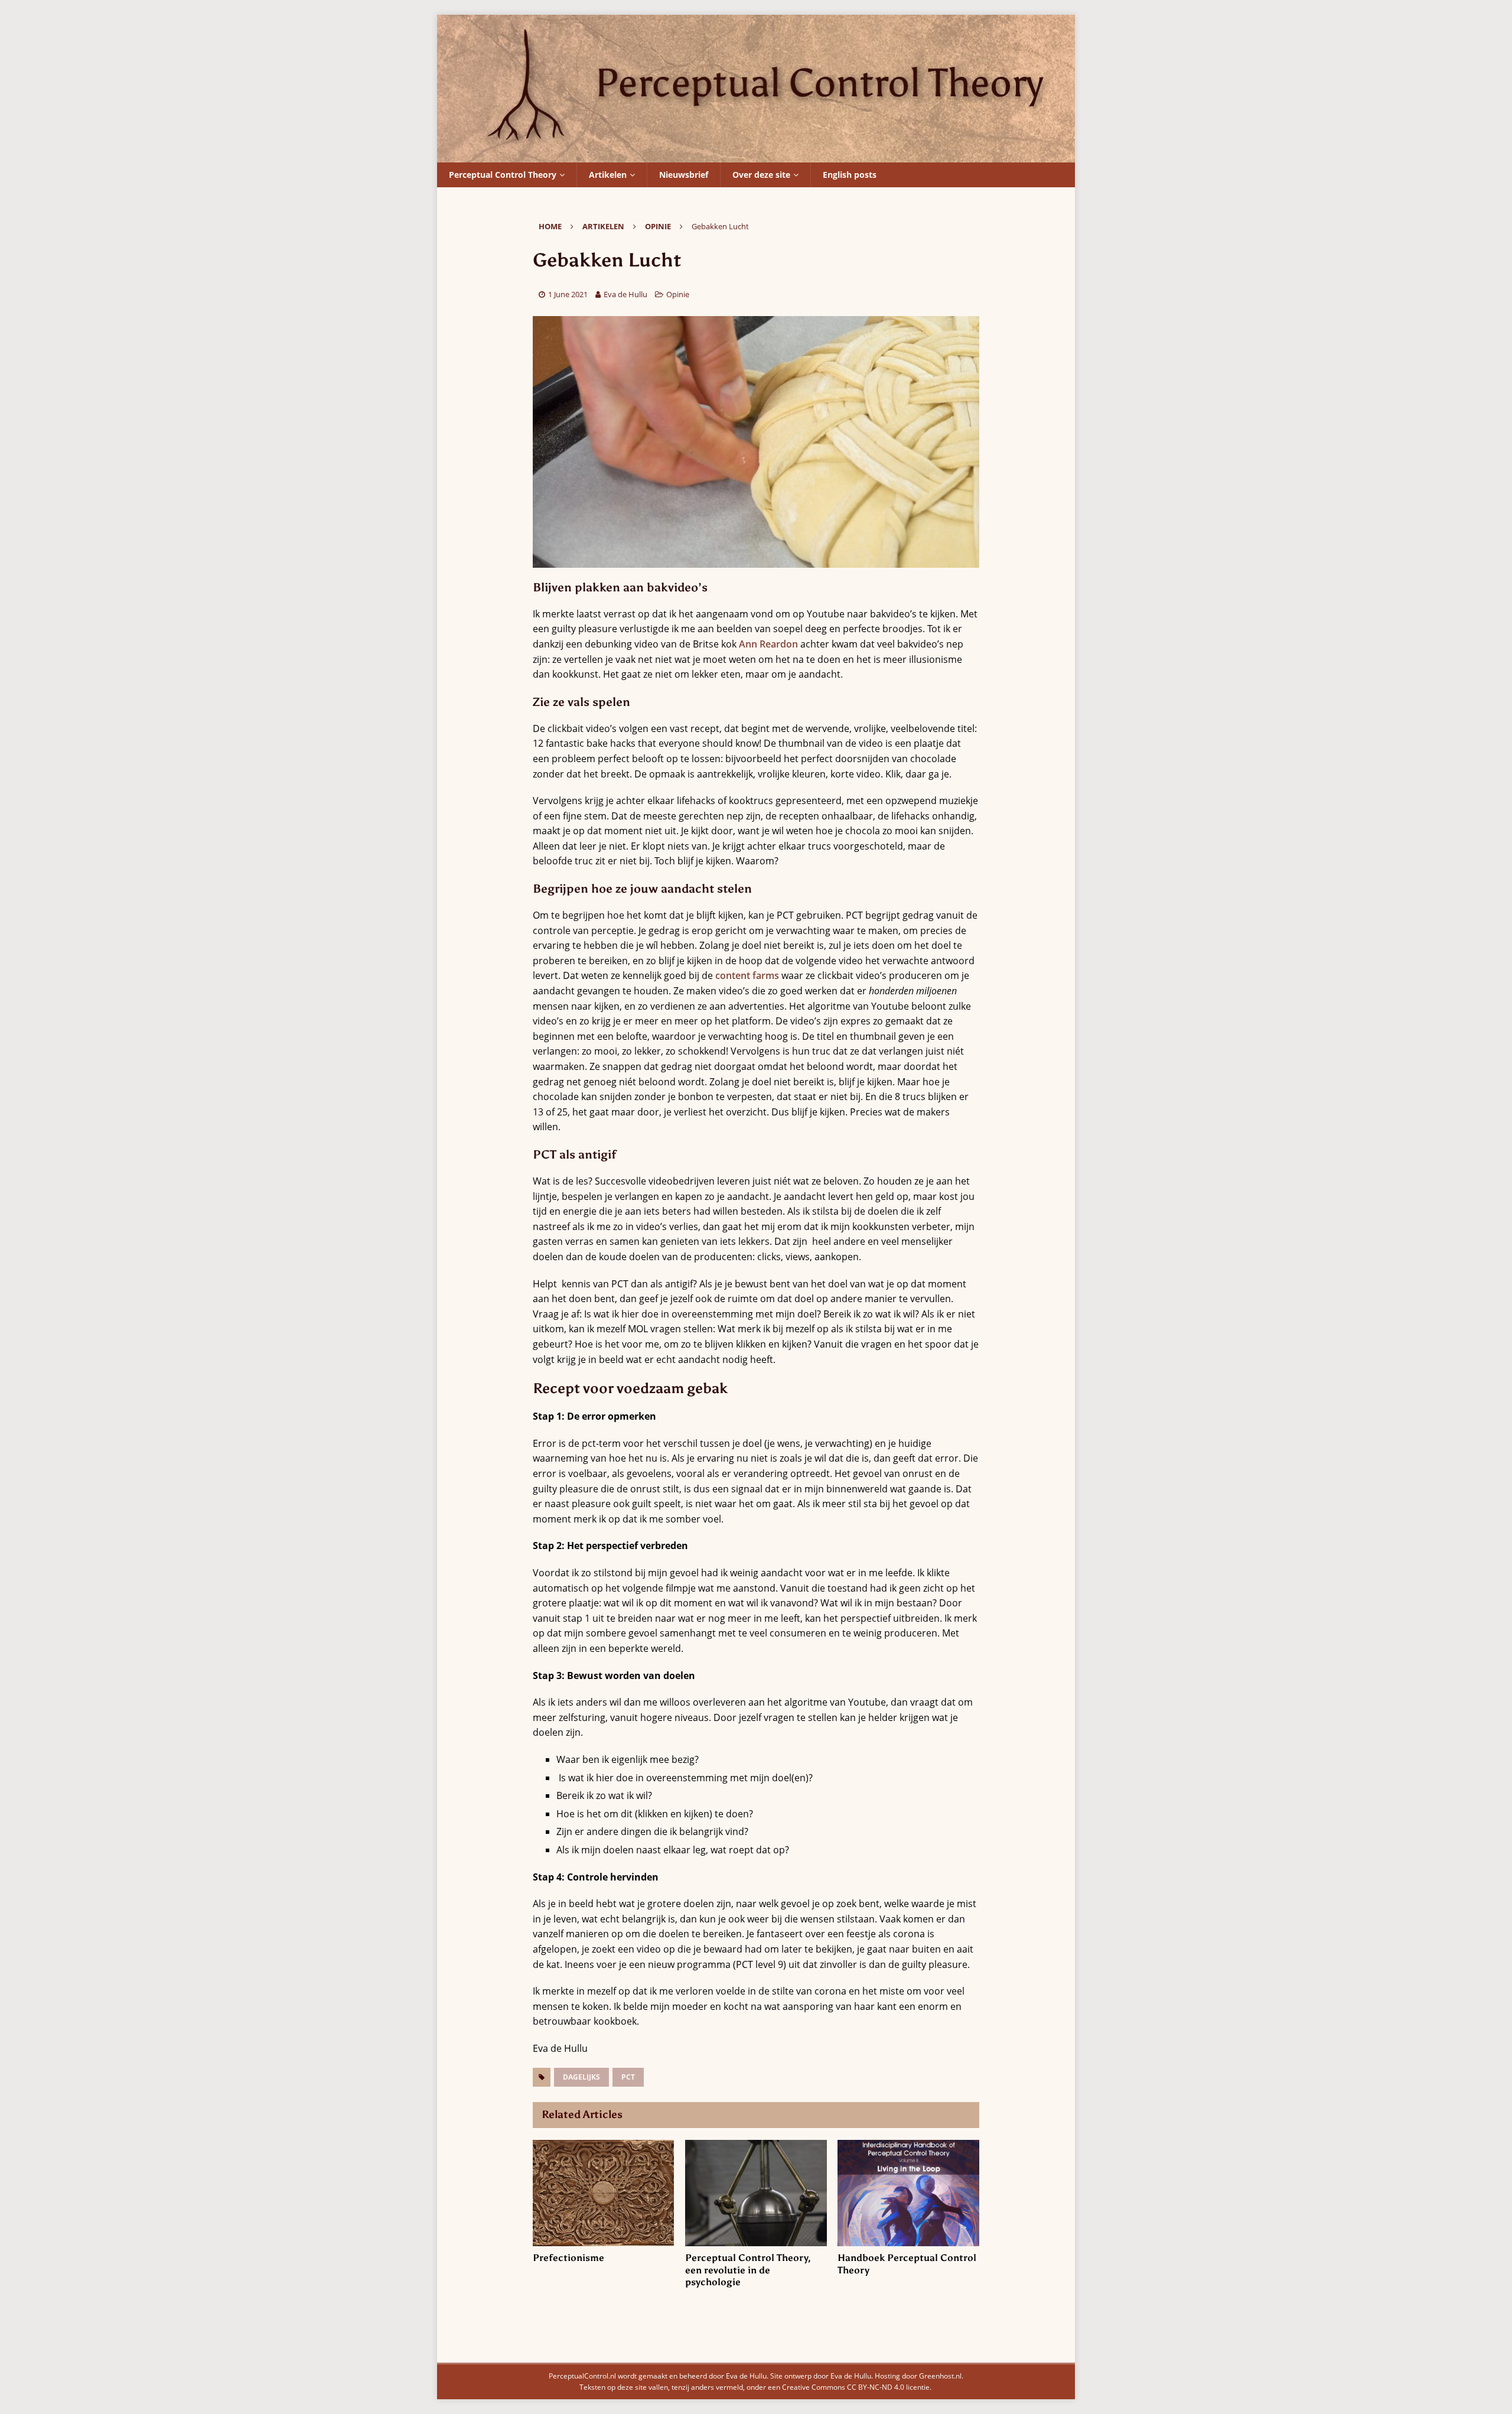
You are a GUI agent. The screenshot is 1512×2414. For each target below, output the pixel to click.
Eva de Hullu (625, 294)
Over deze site (761, 175)
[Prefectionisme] (603, 2193)
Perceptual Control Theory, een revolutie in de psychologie (748, 2270)
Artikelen (608, 175)
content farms (747, 975)
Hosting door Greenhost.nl (918, 2376)
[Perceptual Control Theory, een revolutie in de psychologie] (756, 2193)
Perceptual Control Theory (503, 175)
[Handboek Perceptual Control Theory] (908, 2193)
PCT (628, 2077)
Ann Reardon (768, 644)
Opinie (678, 294)
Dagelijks (581, 2077)
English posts (850, 175)
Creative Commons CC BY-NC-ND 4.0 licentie (856, 2387)
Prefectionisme (568, 2258)
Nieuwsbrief (684, 175)
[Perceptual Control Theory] (756, 154)
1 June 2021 (568, 294)
